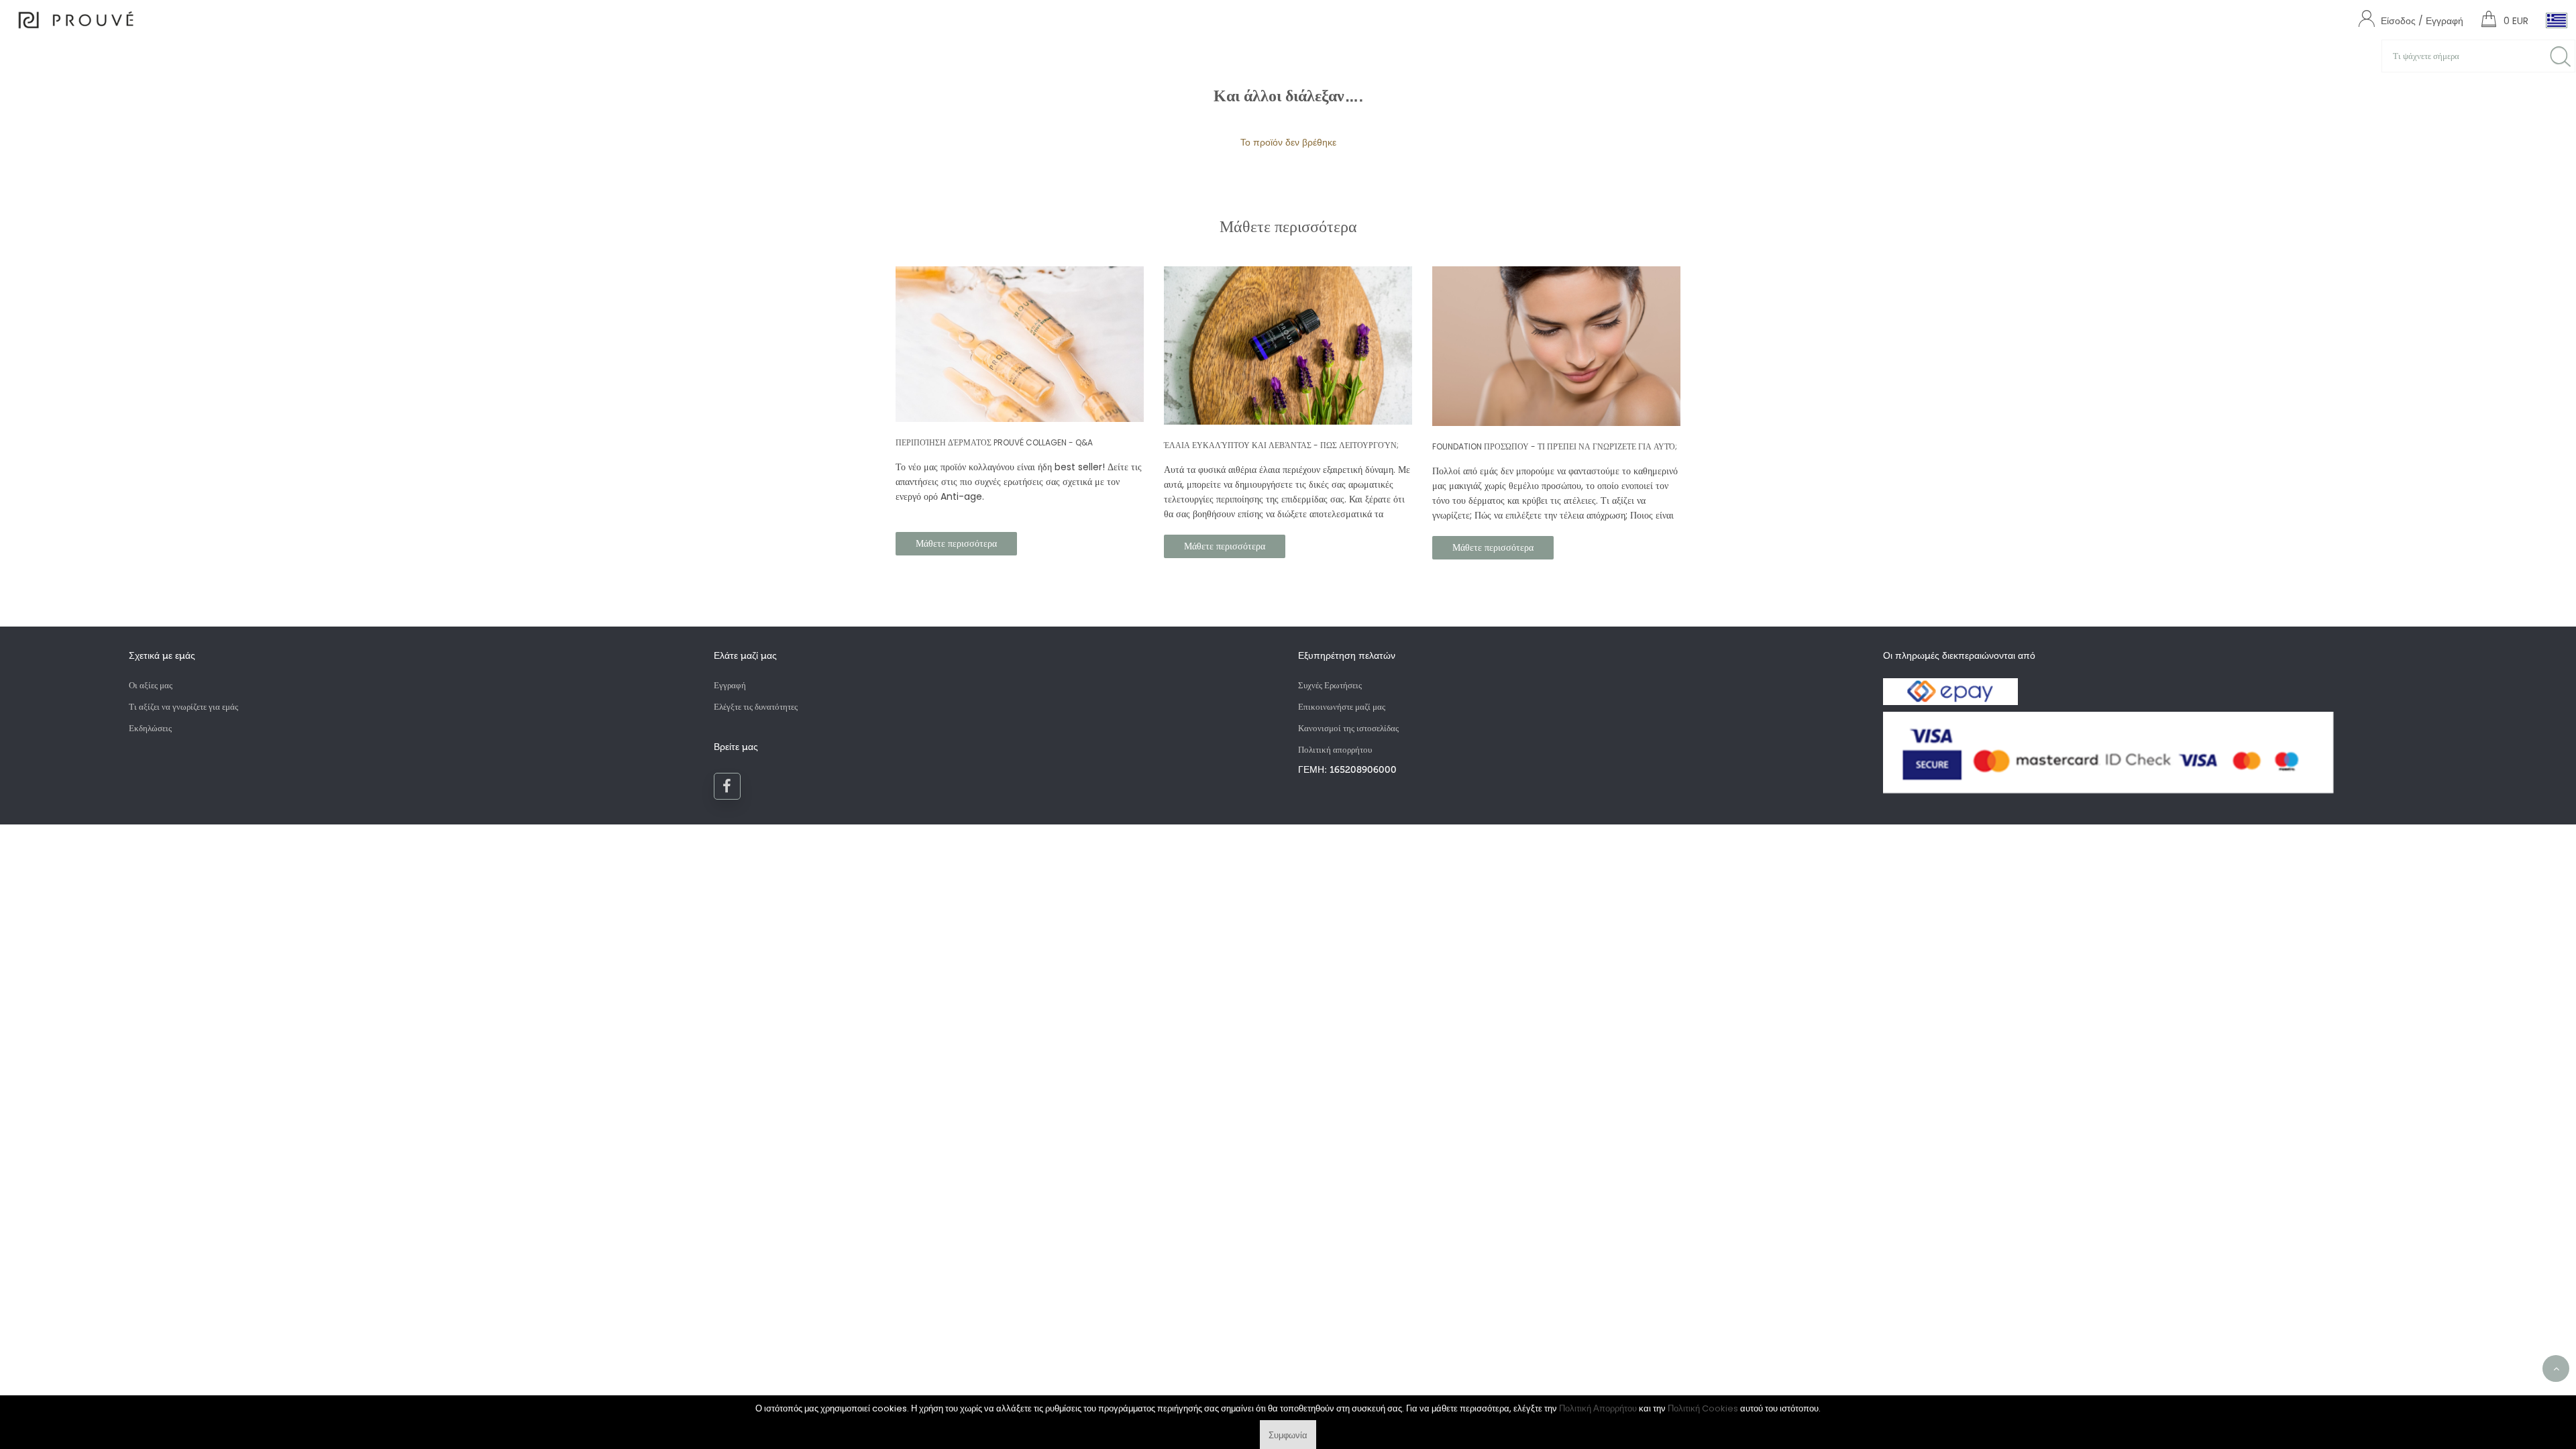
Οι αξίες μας (151, 685)
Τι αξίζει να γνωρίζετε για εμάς (183, 707)
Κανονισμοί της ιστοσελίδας (1348, 728)
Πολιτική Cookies (1703, 1408)
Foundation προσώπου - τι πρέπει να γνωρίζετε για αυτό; (1555, 446)
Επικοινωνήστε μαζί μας (1342, 707)
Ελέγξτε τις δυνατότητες (756, 707)
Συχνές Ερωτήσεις (1330, 685)
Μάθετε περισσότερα (956, 543)
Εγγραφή (730, 685)
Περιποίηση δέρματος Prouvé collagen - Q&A (994, 442)
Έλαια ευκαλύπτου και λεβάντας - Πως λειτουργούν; (1281, 445)
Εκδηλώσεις (150, 728)
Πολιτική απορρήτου (1335, 750)
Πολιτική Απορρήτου (1598, 1408)
